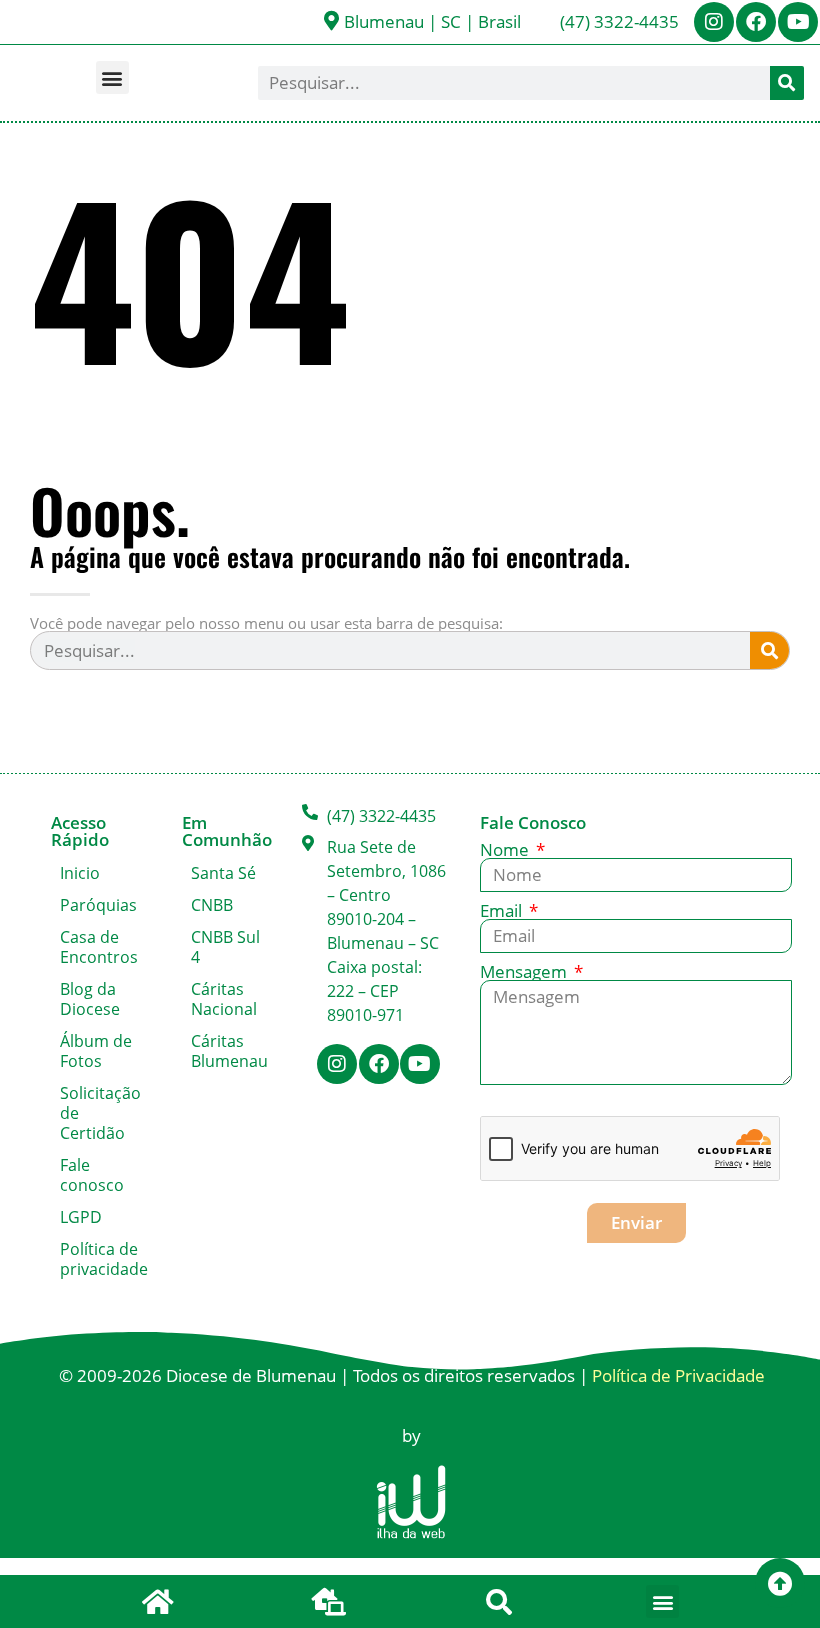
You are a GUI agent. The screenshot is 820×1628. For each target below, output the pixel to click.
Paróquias (98, 905)
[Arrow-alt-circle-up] (780, 1583)
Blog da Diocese (90, 999)
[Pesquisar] (787, 83)
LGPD (81, 1217)
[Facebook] (756, 22)
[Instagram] (714, 22)
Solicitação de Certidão (100, 1113)
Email (503, 910)
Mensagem (525, 971)
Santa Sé (223, 873)
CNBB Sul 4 (225, 947)
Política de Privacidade (678, 1375)
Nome (506, 849)
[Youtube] (798, 22)
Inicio (80, 873)
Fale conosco (92, 1175)
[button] (112, 77)
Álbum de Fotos (96, 1051)
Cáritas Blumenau (229, 1051)
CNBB (212, 905)
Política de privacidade (101, 1259)
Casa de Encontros (99, 947)
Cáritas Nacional (224, 999)
